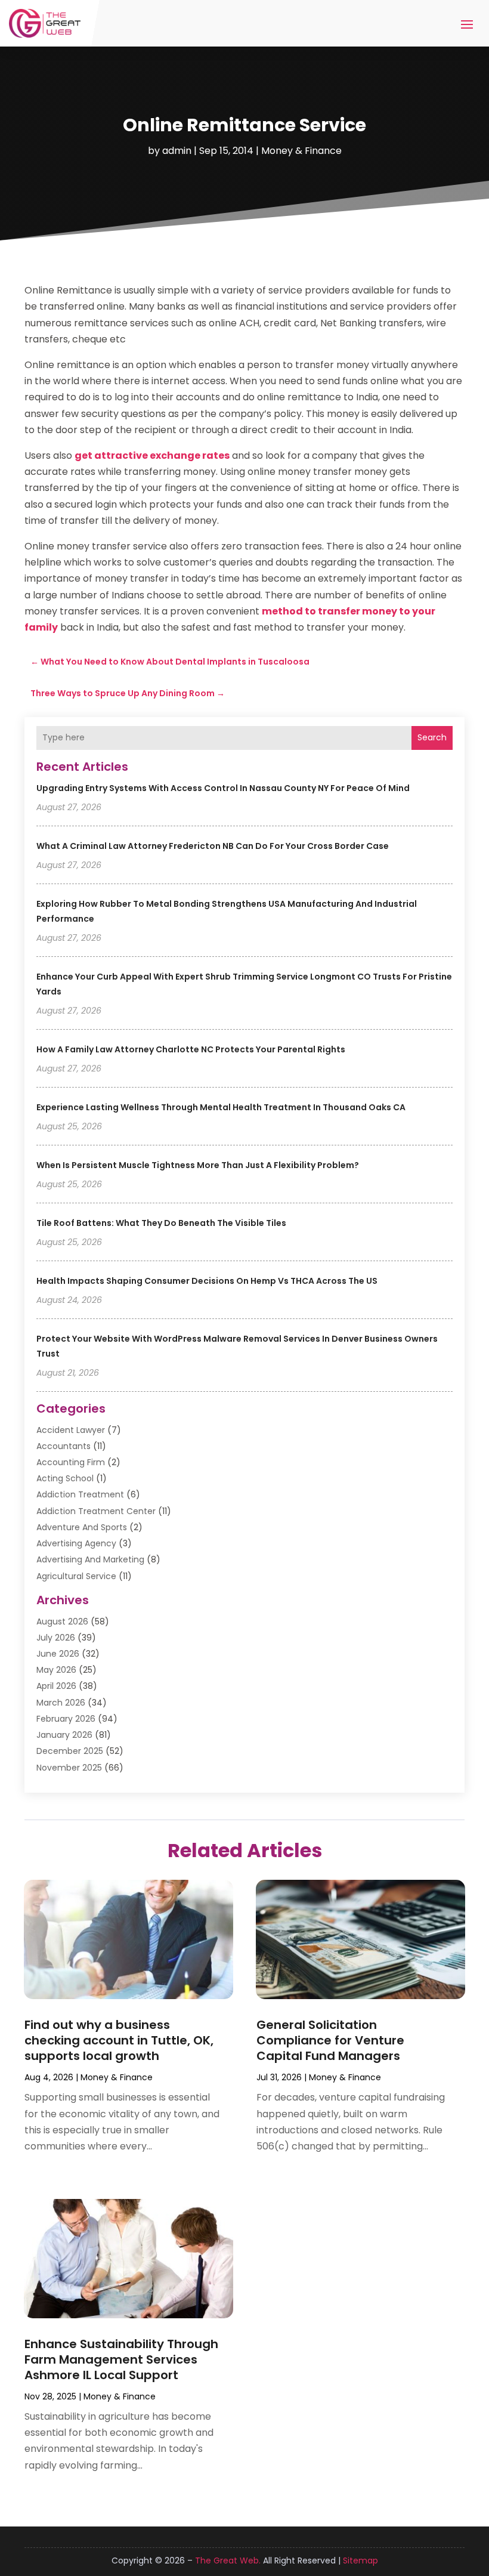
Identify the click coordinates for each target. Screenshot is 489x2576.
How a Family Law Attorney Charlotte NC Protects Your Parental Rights (191, 1049)
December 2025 (70, 1751)
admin (177, 151)
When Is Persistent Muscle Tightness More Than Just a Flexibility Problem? (198, 1165)
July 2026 (56, 1638)
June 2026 (58, 1654)
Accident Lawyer (71, 1430)
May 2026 (56, 1670)
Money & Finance (301, 151)
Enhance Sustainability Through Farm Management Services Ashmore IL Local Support (121, 2359)
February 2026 (66, 1719)
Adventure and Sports (82, 1527)
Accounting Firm (71, 1462)
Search (432, 737)
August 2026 (62, 1621)
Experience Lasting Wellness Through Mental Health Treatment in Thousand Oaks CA (221, 1107)
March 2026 (61, 1703)
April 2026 (56, 1686)
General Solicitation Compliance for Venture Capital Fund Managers (330, 2040)
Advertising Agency (76, 1543)
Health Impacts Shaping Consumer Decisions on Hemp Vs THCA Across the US (207, 1281)
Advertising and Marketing (90, 1559)
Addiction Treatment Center (96, 1511)
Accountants (64, 1446)
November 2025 (69, 1768)
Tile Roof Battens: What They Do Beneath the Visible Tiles (161, 1223)
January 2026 (64, 1735)
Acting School (65, 1478)
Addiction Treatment (80, 1494)
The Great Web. (228, 2560)
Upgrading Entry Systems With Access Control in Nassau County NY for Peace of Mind (223, 788)
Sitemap (360, 2560)
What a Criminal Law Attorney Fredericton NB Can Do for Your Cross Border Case (213, 846)
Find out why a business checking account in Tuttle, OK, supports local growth (119, 2040)
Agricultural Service (76, 1576)
